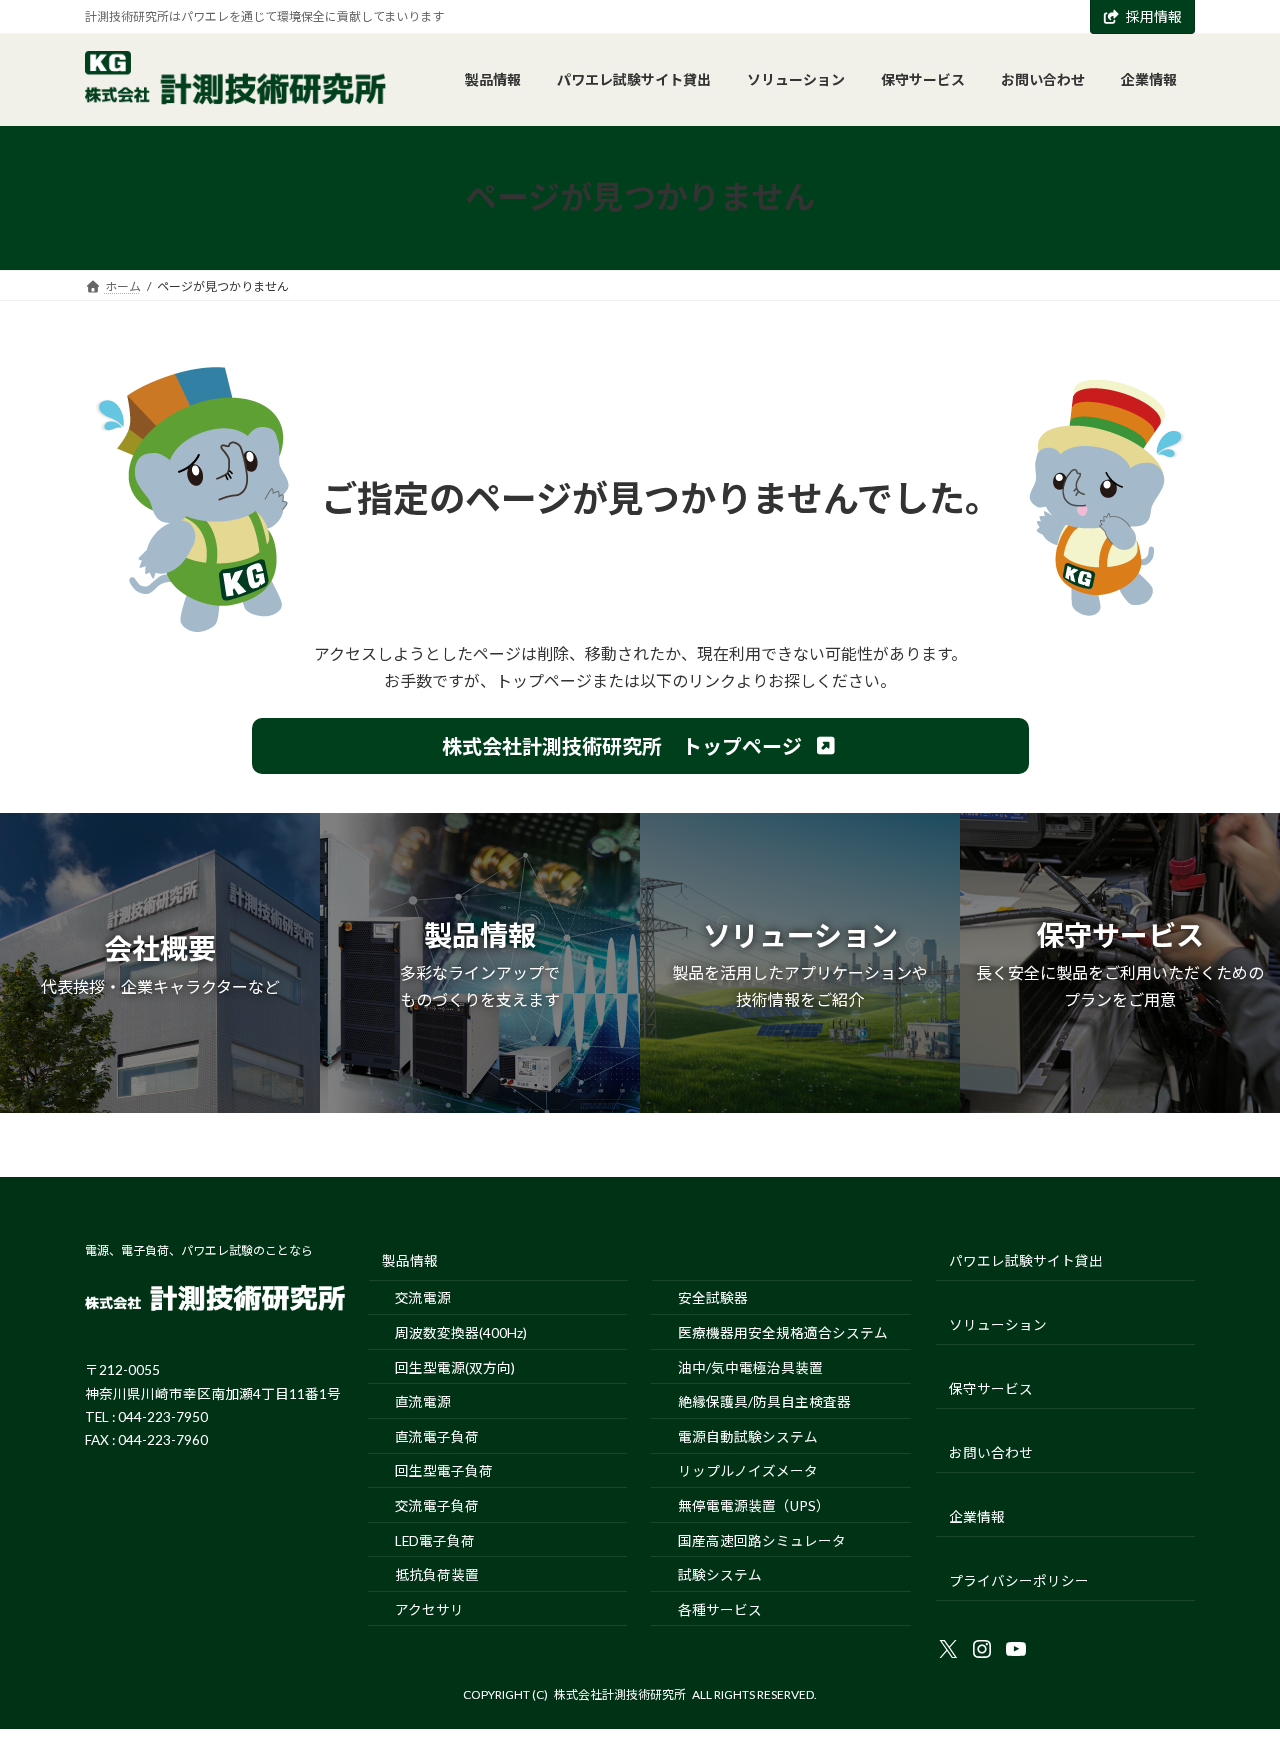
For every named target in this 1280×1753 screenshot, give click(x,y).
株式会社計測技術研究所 (620, 1694)
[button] (640, 746)
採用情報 (1154, 16)
